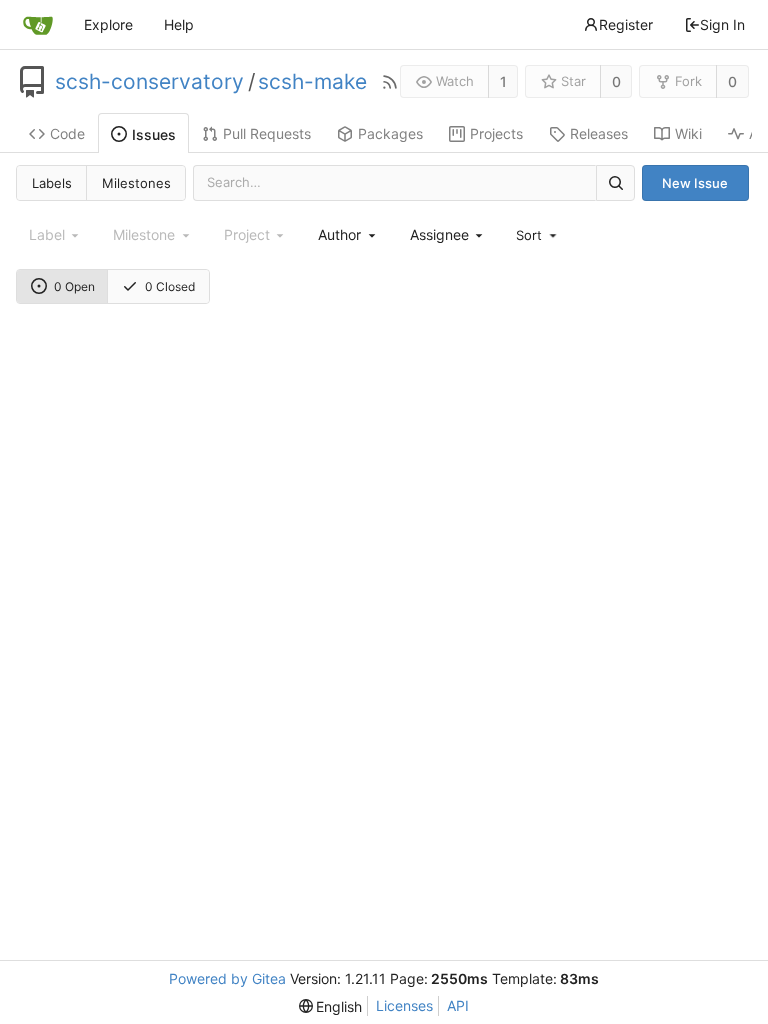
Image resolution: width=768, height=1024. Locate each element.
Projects (496, 133)
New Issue (695, 183)
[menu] (538, 235)
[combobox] (348, 234)
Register (626, 24)
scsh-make (312, 82)
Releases (599, 133)
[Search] (615, 182)
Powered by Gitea (227, 978)
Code (67, 133)
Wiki (688, 133)
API (458, 1005)
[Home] (38, 25)
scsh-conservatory (149, 82)
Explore (108, 24)
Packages (390, 133)
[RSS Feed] (390, 82)
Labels (52, 183)
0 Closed (170, 286)
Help (179, 24)
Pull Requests (267, 133)
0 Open (74, 286)
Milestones (136, 183)
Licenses (404, 1005)
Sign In (722, 24)
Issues (154, 134)
